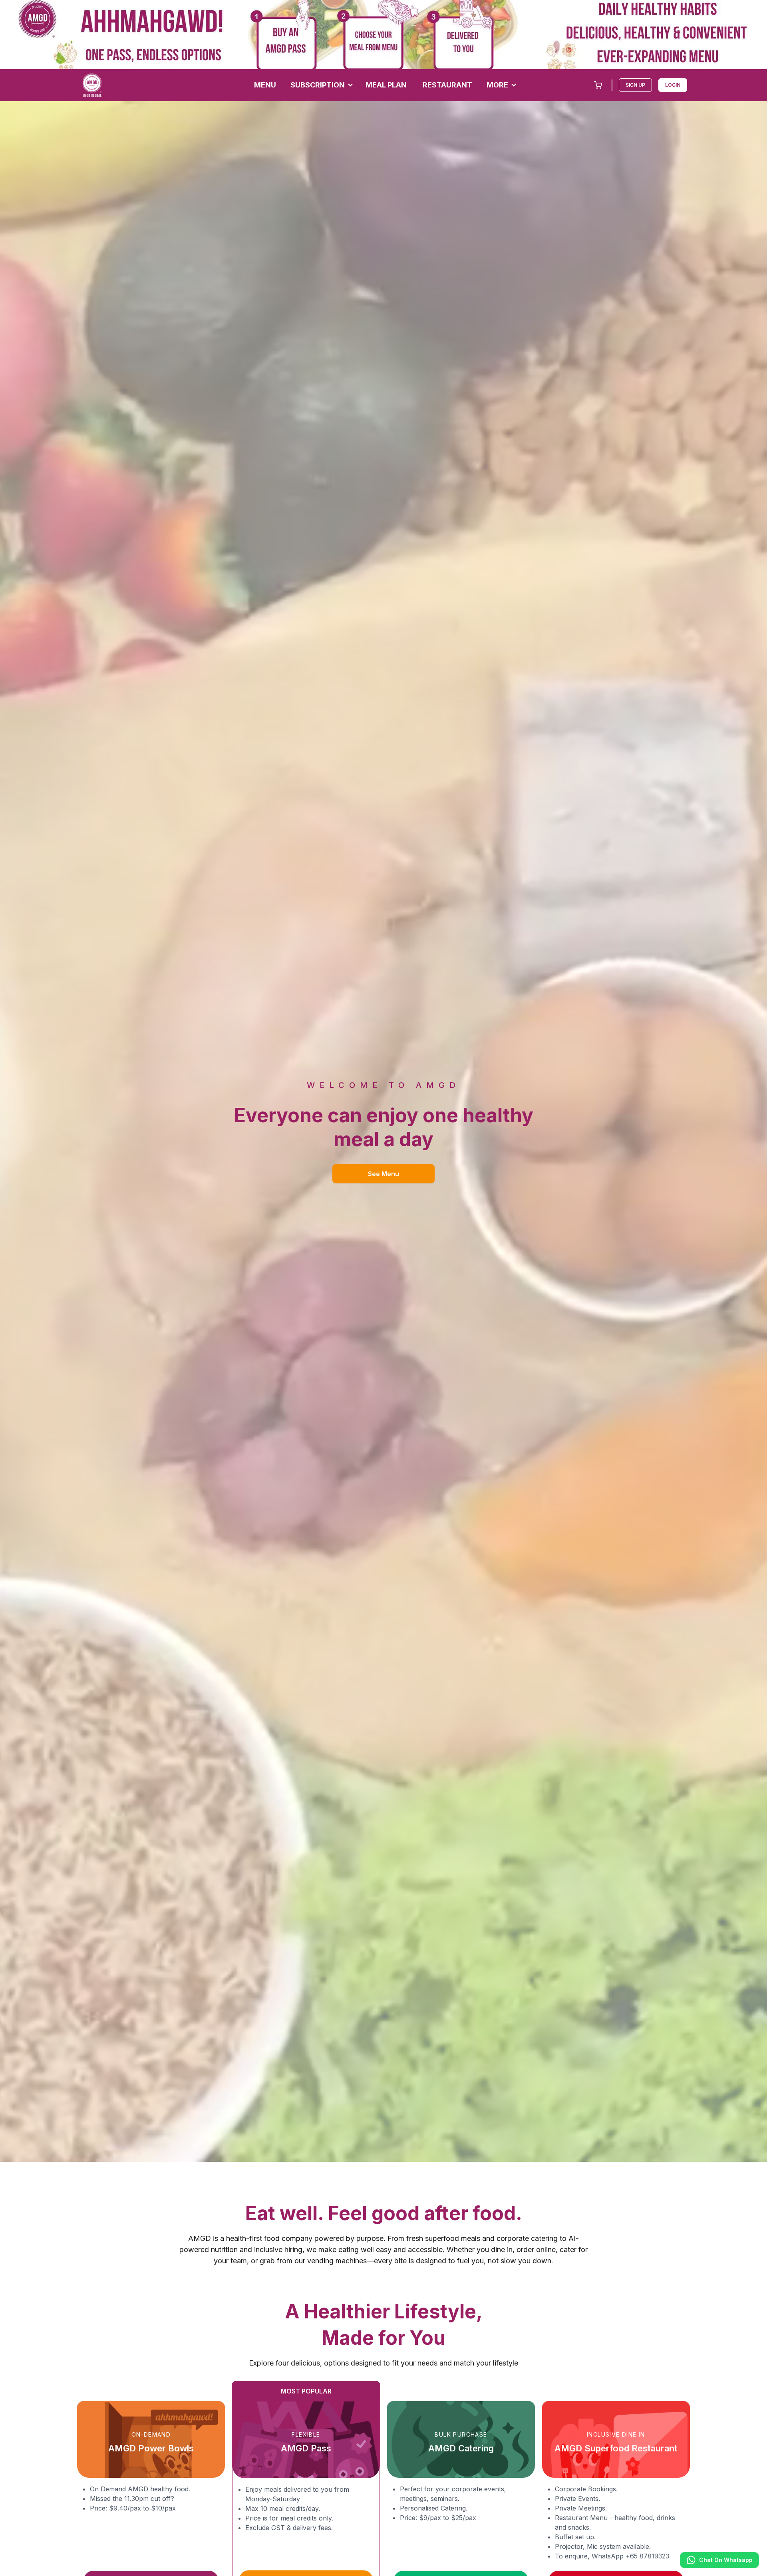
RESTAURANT (447, 85)
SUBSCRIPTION (318, 85)
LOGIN (673, 85)
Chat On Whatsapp (726, 2560)
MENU (265, 85)
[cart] (598, 85)
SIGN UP (635, 85)
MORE (497, 85)
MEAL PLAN (386, 85)
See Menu (383, 1174)
